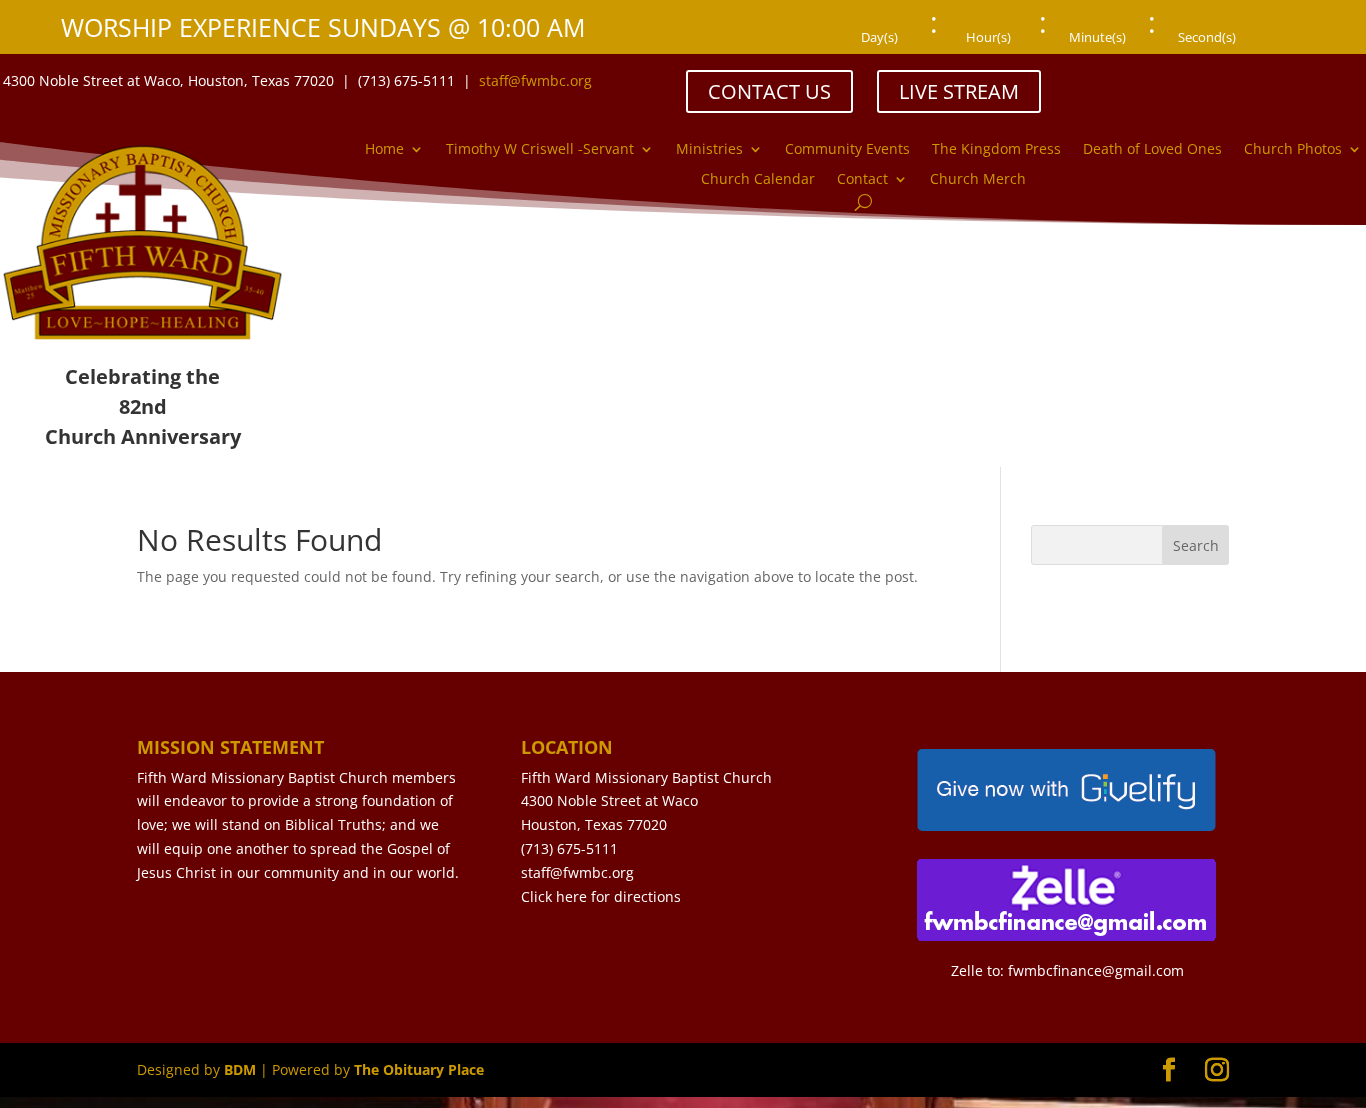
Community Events (847, 150)
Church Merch (978, 180)
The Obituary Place (419, 1069)
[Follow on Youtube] (1263, 80)
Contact (862, 180)
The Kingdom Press (996, 150)
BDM (240, 1069)
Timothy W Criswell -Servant (540, 150)
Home (384, 150)
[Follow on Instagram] (1223, 80)
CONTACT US (769, 91)
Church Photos (1293, 150)
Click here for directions (601, 896)
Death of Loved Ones (1152, 150)
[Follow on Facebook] (1183, 80)
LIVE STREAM (959, 91)
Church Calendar (758, 180)
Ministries (709, 150)
